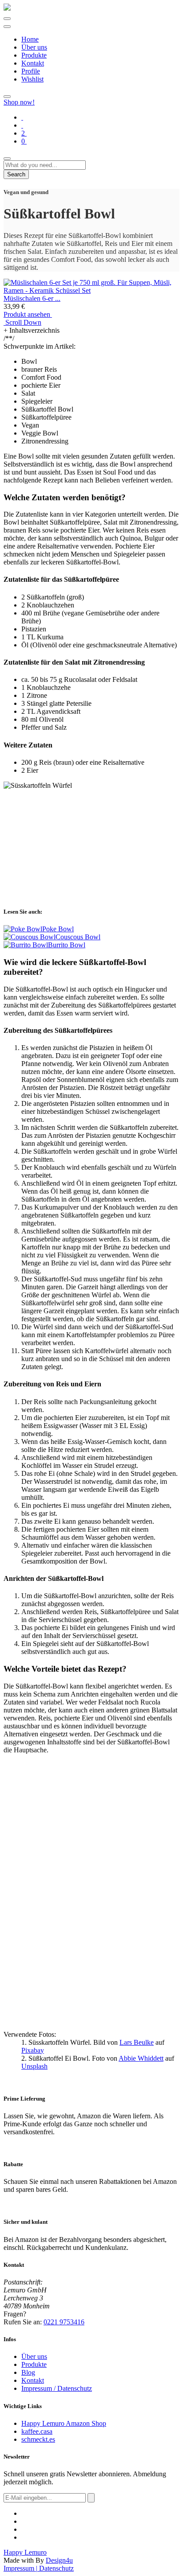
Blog (28, 2372)
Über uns (34, 47)
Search (16, 174)
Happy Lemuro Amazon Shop (64, 2423)
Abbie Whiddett (141, 2058)
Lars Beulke (137, 2042)
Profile (31, 71)
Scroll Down (22, 322)
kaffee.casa (37, 2431)
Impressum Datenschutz (39, 2568)
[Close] (7, 159)
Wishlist (32, 79)
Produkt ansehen (28, 314)
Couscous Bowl (78, 937)
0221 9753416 (64, 2322)
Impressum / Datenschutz (57, 2388)
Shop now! (19, 102)
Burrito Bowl (67, 945)
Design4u (59, 2560)
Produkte (34, 55)
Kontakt (33, 63)
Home (30, 39)
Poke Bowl (58, 929)
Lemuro (25, 2552)
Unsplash (34, 2066)
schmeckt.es (38, 2439)
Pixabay (33, 2050)
